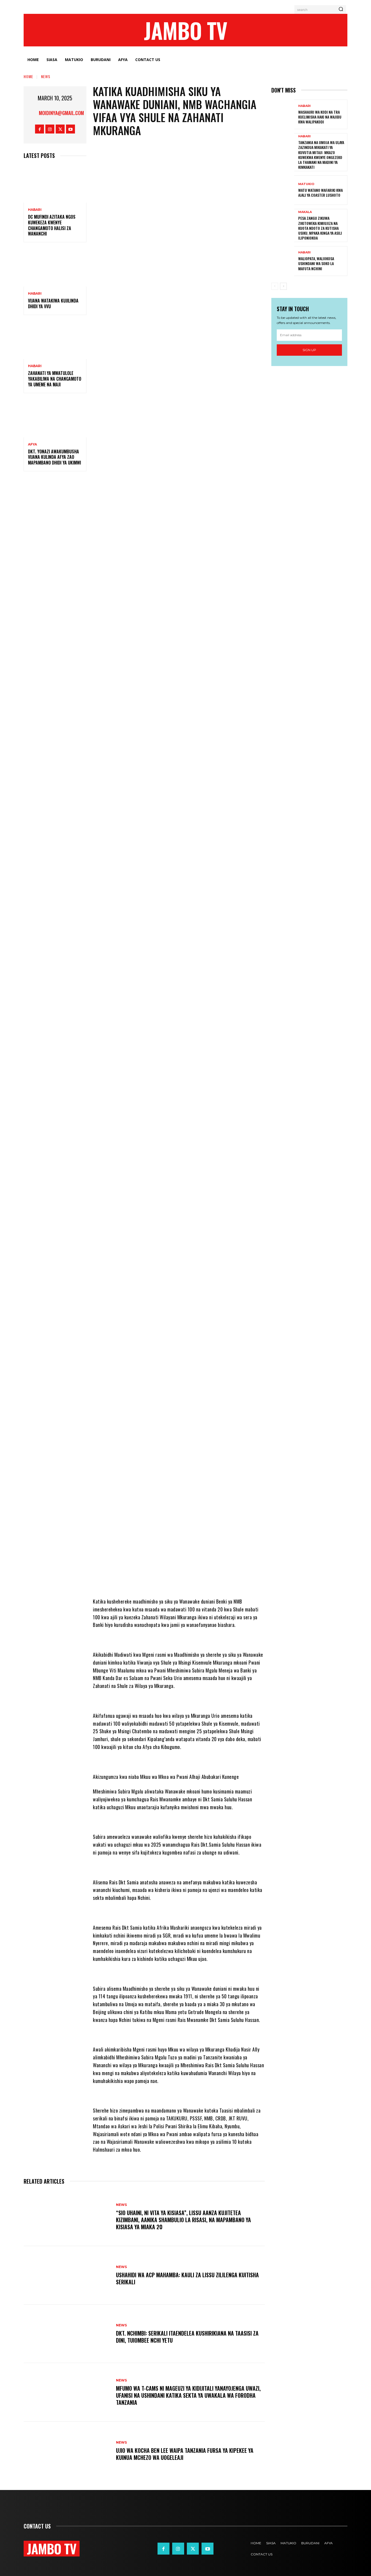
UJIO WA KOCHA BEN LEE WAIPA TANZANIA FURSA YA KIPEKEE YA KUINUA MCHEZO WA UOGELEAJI (185, 2454)
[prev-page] (275, 286)
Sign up (309, 350)
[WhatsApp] (175, 305)
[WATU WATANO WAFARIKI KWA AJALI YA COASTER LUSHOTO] (283, 190)
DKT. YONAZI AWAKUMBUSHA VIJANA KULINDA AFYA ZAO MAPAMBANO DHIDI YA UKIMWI (54, 457)
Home (28, 76)
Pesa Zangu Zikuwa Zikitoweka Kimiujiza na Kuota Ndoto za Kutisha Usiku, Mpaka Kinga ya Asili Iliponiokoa (320, 228)
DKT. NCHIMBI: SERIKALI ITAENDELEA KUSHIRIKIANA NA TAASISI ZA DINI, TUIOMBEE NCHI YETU (187, 2337)
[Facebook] (40, 129)
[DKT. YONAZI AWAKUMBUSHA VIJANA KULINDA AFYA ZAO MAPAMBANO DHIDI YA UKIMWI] (55, 419)
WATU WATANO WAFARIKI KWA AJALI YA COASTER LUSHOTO (320, 193)
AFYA (32, 444)
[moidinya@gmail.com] (32, 113)
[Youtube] (70, 129)
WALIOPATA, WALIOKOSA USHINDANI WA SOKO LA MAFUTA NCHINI (316, 263)
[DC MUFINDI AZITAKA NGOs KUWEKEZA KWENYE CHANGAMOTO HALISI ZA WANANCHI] (55, 184)
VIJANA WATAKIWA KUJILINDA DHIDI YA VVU (53, 303)
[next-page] (283, 286)
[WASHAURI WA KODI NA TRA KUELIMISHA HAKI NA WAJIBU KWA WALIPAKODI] (283, 114)
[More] (240, 305)
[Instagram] (50, 129)
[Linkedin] (207, 305)
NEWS (46, 76)
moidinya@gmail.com (61, 113)
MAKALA (305, 212)
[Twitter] (60, 129)
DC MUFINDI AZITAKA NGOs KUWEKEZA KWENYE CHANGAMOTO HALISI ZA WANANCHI (52, 225)
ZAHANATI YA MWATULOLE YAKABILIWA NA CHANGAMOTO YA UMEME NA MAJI (55, 379)
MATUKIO (306, 184)
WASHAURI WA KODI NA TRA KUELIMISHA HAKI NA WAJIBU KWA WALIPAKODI (320, 117)
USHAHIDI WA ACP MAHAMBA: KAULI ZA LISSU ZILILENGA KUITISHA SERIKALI (187, 2278)
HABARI (35, 210)
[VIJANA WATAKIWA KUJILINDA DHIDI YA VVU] (55, 268)
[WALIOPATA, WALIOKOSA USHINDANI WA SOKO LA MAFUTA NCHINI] (283, 261)
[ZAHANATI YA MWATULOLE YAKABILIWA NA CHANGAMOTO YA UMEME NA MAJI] (55, 340)
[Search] (341, 9)
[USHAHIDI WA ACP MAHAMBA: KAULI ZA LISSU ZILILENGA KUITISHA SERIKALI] (67, 2275)
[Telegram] (191, 305)
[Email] (224, 305)
